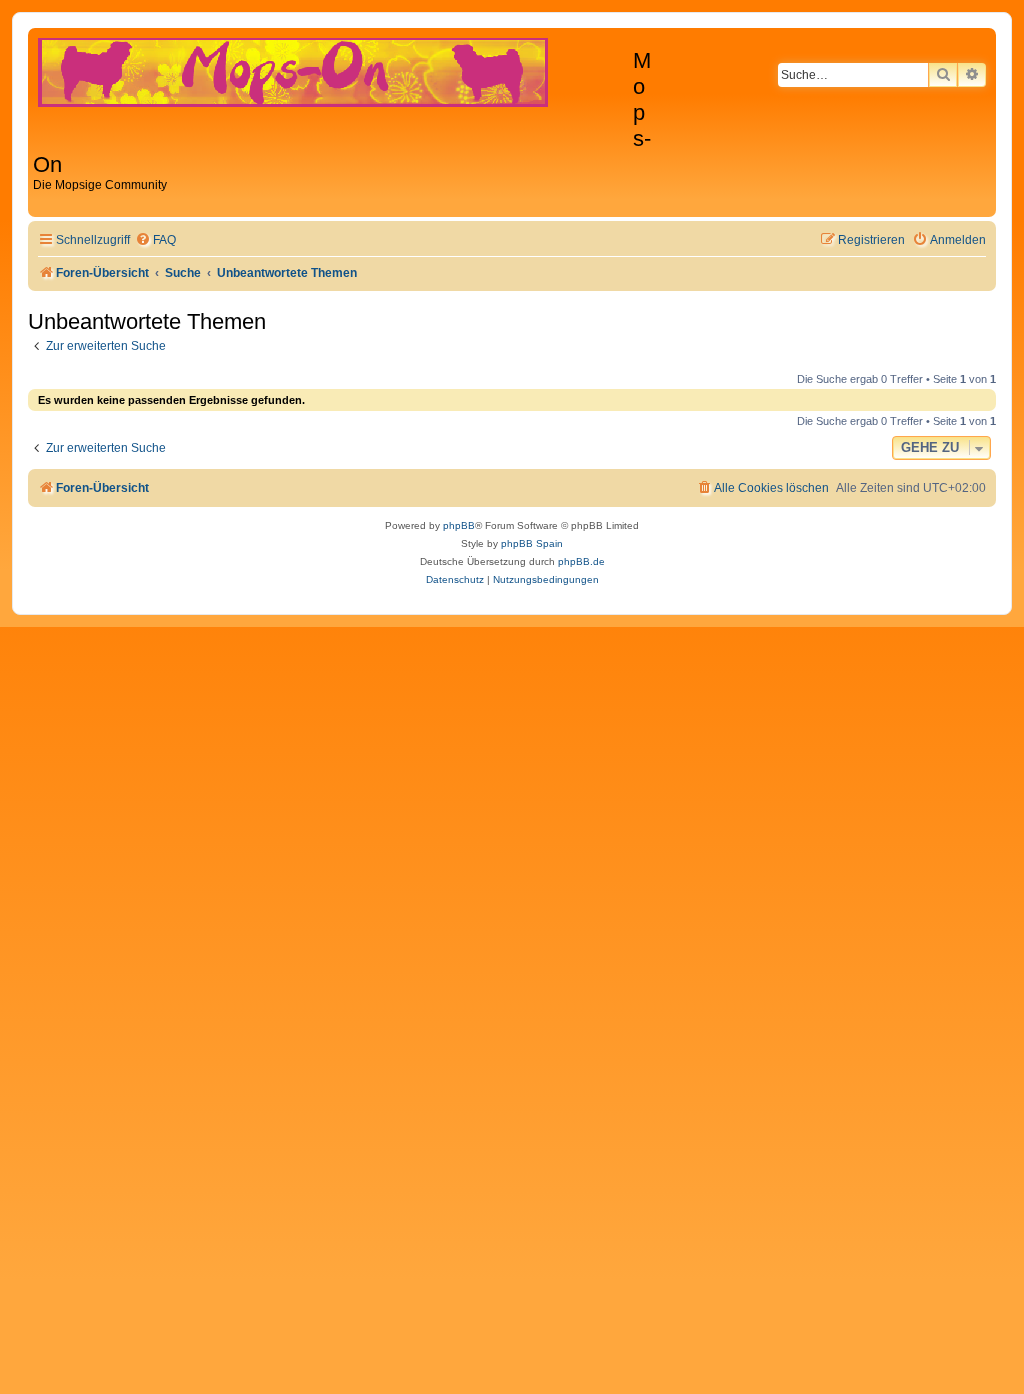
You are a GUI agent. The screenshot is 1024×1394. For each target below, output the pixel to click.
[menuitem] (155, 240)
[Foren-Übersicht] (333, 82)
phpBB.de (581, 561)
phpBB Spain (532, 543)
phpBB (459, 525)
